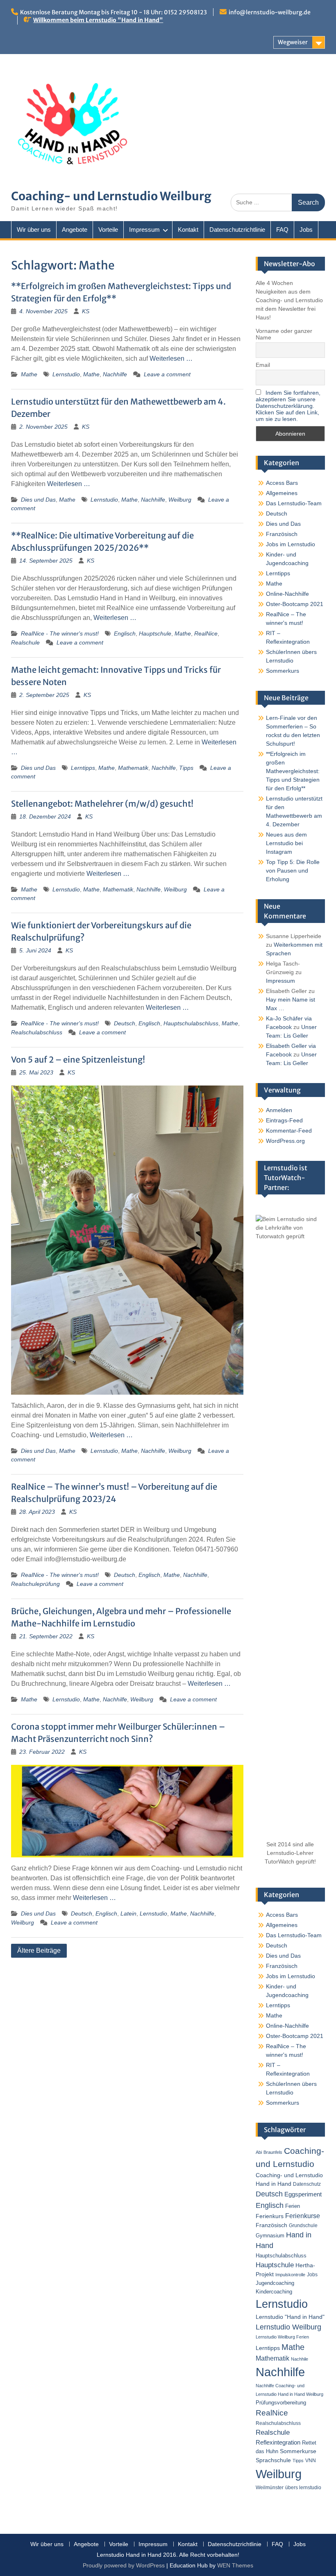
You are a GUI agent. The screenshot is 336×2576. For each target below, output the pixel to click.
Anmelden (279, 1110)
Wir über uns (34, 230)
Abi (259, 2152)
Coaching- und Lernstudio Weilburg (111, 196)
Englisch (125, 633)
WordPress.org (285, 1141)
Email (263, 365)
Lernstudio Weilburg (288, 2327)
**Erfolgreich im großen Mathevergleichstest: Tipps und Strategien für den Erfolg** (293, 771)
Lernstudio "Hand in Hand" (290, 2317)
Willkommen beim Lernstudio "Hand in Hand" (98, 20)
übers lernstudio (303, 2488)
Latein (128, 1913)
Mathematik (133, 768)
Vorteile (108, 230)
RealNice (206, 633)
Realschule (25, 642)
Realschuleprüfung (35, 1584)
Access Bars (282, 483)
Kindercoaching (274, 2292)
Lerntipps (83, 768)
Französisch (282, 534)
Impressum (144, 230)
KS (86, 311)
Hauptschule (155, 633)
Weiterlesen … (171, 358)
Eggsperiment (303, 2194)
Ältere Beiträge (39, 1951)
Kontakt (188, 230)
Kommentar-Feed (289, 1131)
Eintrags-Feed (284, 1120)
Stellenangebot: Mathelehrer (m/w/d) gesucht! (102, 804)
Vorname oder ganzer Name (284, 334)
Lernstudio (66, 374)
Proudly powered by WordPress (124, 2565)
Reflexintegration (278, 2442)
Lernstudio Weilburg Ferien (282, 2337)
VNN (311, 2461)
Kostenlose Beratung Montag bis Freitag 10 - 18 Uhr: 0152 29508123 (114, 12)
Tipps (186, 768)
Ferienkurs (270, 2216)
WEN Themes (235, 2565)
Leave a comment (167, 374)
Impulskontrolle (290, 2275)
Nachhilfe (115, 374)
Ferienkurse (303, 2216)
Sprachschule (273, 2460)
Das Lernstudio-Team (294, 503)
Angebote (75, 230)
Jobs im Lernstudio (291, 544)
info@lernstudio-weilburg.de (270, 12)
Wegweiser (293, 42)
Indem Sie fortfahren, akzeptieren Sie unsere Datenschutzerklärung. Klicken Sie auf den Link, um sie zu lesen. (288, 406)
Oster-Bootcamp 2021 (295, 604)
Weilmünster (270, 2488)
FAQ (282, 230)
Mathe (29, 374)
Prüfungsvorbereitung (281, 2403)
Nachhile (300, 2359)
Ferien (293, 2206)
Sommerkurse (298, 2451)
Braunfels (273, 2152)
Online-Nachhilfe (287, 594)
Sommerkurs (283, 671)
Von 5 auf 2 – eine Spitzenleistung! (78, 1060)
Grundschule (303, 2225)
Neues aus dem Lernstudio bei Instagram (286, 843)
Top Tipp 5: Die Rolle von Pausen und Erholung (293, 871)
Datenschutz (307, 2184)
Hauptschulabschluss (191, 1023)
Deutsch (125, 1023)
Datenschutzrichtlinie (237, 230)
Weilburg (180, 500)
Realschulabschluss (37, 1032)
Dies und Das (38, 500)
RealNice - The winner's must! (60, 633)
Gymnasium (270, 2236)
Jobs (306, 230)
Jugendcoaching (275, 2283)
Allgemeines (282, 493)
